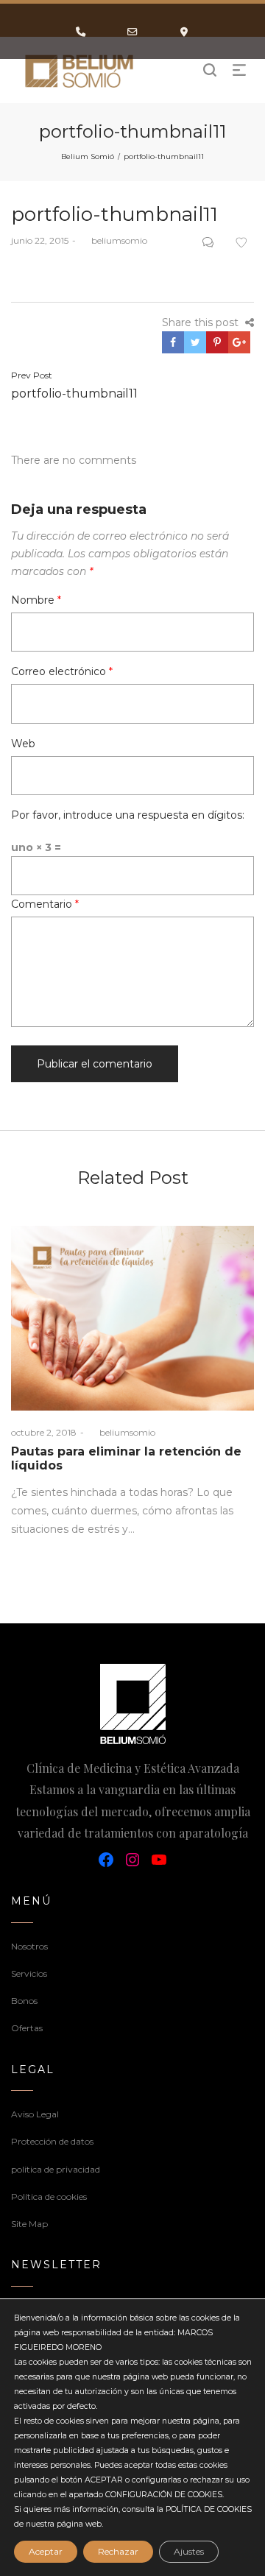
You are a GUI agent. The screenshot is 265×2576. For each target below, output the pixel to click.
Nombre (36, 600)
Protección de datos (52, 2141)
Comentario (45, 904)
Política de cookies (49, 2196)
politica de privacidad (56, 2169)
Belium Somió (88, 156)
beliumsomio (113, 240)
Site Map (29, 2224)
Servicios (29, 1973)
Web (23, 744)
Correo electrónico (62, 671)
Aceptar (46, 2551)
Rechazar (118, 2551)
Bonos (24, 2001)
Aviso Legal (35, 2114)
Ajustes (189, 2551)
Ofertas (27, 2028)
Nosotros (29, 1946)
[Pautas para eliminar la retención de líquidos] (132, 1318)
